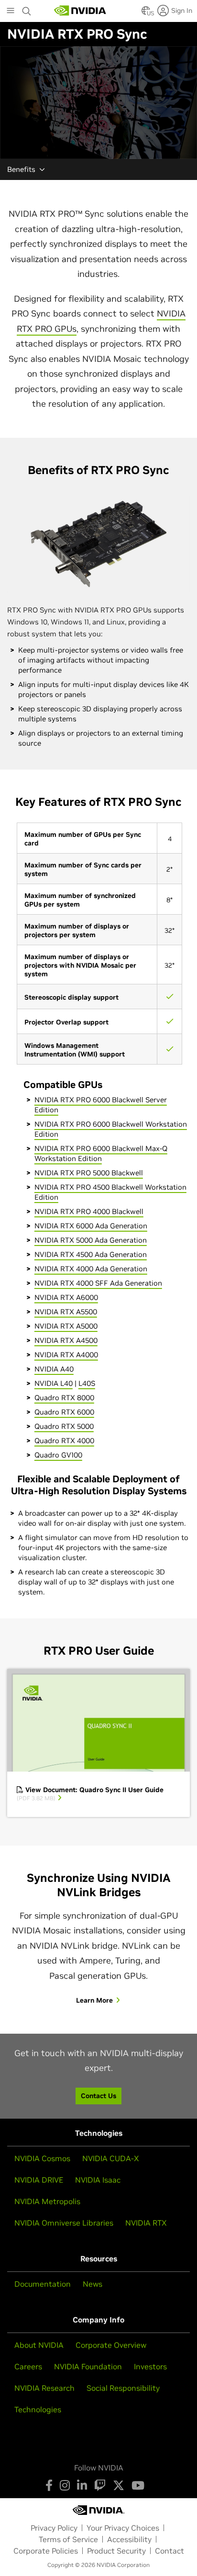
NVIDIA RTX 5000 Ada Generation (91, 1240)
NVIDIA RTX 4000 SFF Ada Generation (98, 1283)
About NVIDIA (39, 2345)
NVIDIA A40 (54, 1369)
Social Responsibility (123, 2388)
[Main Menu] (11, 11)
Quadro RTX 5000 (64, 1426)
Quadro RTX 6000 (64, 1412)
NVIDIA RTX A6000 (66, 1297)
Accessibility (129, 2539)
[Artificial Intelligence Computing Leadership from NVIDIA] (80, 11)
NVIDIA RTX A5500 (66, 1312)
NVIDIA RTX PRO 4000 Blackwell (89, 1211)
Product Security (116, 2551)
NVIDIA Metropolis (47, 2201)
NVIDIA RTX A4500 (66, 1340)
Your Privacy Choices (123, 2528)
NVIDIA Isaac (98, 2180)
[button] (146, 13)
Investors (150, 2366)
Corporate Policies (46, 2551)
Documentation (43, 2284)
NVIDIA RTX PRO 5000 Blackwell (89, 1173)
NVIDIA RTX (146, 2223)
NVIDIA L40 (54, 1383)
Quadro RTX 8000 (64, 1398)
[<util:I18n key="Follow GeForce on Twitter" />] (119, 2485)
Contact (170, 2551)
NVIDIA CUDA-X (111, 2158)
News (93, 2284)
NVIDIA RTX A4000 (66, 1355)
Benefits (21, 169)
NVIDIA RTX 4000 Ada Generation (91, 1269)
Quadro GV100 (58, 1455)
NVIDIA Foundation (88, 2366)
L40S (87, 1383)
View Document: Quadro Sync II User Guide (90, 1794)
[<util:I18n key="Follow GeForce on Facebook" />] (49, 2485)
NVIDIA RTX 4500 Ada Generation (91, 1254)
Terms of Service (68, 2539)
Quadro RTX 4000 (64, 1441)
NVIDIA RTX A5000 (66, 1326)
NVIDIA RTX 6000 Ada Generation (91, 1226)
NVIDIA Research (44, 2388)
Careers (28, 2366)
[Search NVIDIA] (27, 9)
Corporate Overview (111, 2345)
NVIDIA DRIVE (39, 2180)
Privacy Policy (54, 2528)
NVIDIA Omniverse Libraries (64, 2223)
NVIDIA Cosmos (42, 2158)
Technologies (38, 2409)
